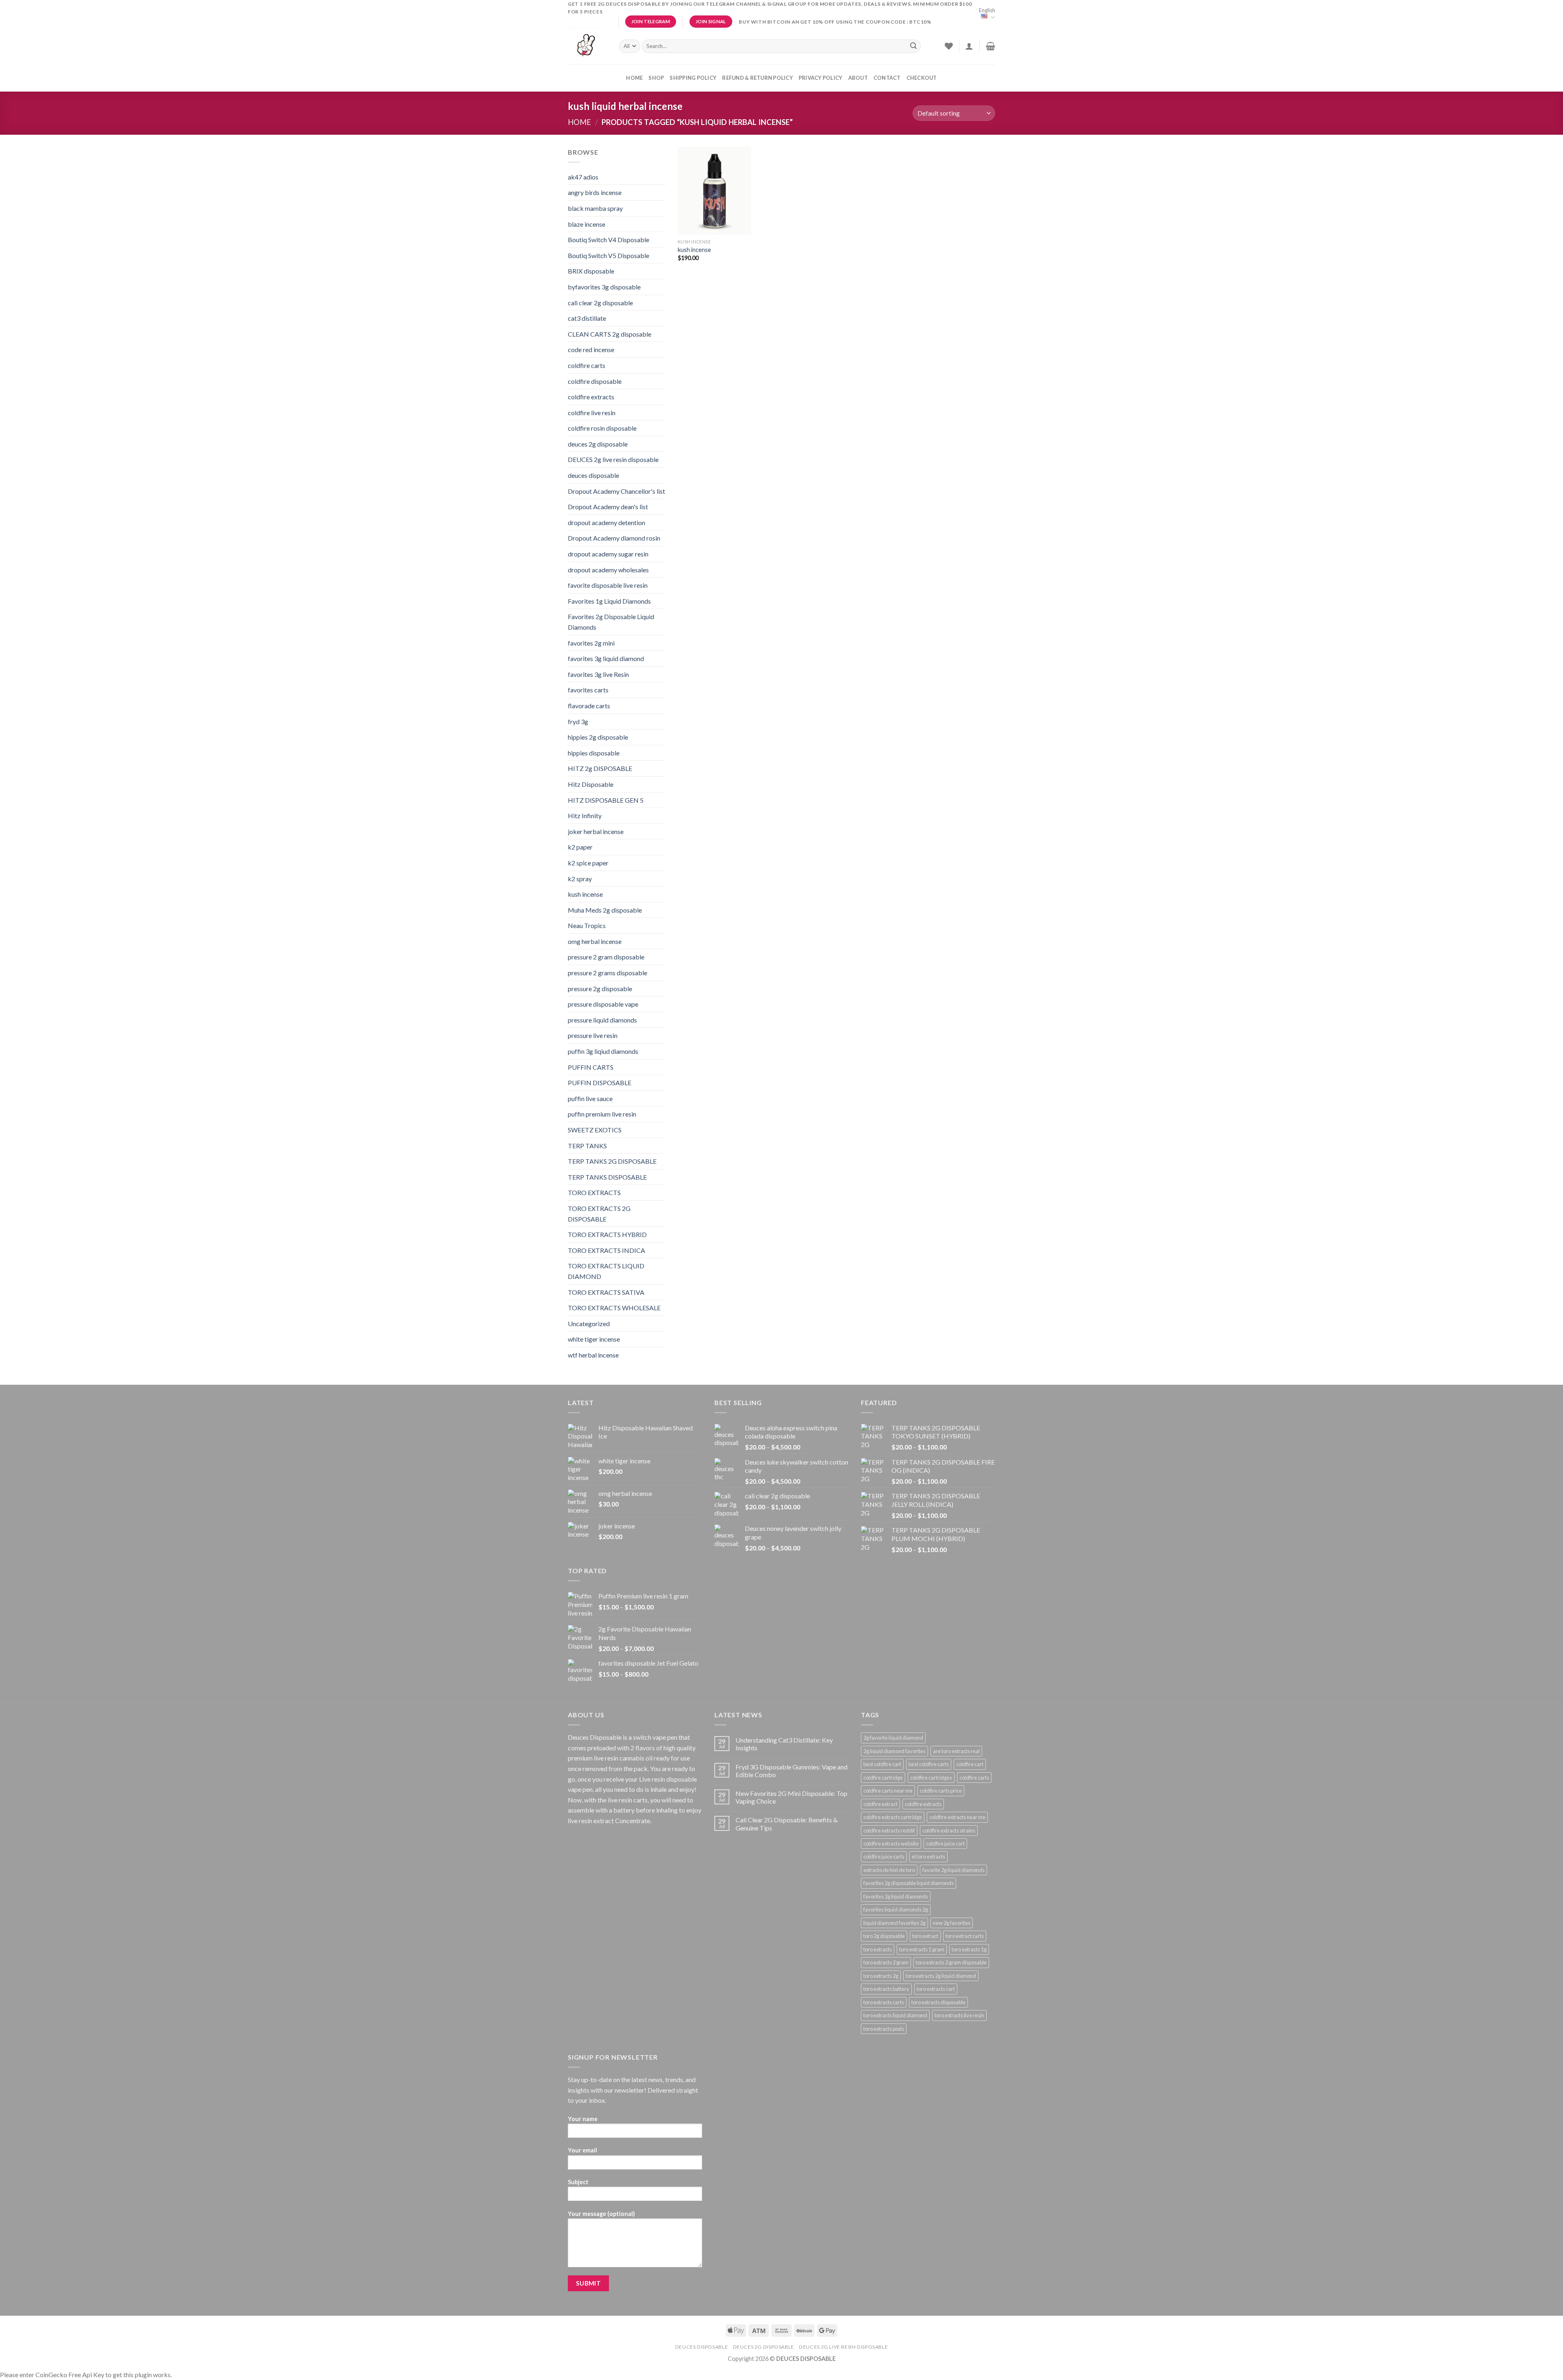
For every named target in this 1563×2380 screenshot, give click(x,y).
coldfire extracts (591, 397)
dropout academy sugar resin (608, 554)
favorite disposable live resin (608, 585)
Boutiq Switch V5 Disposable (609, 255)
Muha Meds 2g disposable (605, 910)
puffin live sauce (590, 1098)
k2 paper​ (580, 847)
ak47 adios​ (583, 177)
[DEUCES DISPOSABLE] (587, 46)
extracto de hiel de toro (889, 1870)
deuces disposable (593, 475)
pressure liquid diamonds (602, 1020)
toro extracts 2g (881, 1976)
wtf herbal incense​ (593, 1355)
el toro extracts (928, 1857)
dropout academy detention (606, 522)
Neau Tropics (587, 925)
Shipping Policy (693, 78)
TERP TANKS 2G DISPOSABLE (612, 1161)
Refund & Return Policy (757, 78)
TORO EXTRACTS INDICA (606, 1250)
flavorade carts (589, 706)
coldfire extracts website (891, 1844)
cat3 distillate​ (587, 318)
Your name (583, 2119)
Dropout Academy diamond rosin (614, 538)
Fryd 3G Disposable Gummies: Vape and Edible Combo (791, 1771)
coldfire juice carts (884, 1857)
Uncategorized (589, 1324)
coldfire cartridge (883, 1778)
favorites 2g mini (591, 643)
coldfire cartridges (931, 1778)
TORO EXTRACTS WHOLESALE (614, 1308)
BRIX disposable (591, 271)
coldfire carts (587, 365)
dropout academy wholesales (608, 570)
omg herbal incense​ (595, 941)
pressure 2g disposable (600, 989)
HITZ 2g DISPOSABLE (600, 768)
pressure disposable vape (603, 1004)
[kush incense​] (714, 191)
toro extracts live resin (959, 2015)
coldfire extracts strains (949, 1830)
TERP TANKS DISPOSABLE (607, 1177)
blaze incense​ (587, 224)
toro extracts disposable (938, 2002)
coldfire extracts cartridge (893, 1817)
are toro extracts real (956, 1751)
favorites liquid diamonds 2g (896, 1909)
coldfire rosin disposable (602, 428)
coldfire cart (970, 1764)
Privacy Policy (821, 78)
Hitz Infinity (585, 816)
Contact (887, 78)
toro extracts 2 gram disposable (951, 1962)
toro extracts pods (884, 2029)
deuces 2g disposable (598, 444)
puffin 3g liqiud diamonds (603, 1051)
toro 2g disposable (884, 1936)
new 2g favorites (952, 1923)
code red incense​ (591, 349)
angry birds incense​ (595, 192)
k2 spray (580, 879)
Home (579, 122)
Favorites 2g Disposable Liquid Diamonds (611, 622)
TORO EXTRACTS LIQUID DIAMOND (606, 1271)
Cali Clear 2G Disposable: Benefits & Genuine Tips (787, 1824)
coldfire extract (880, 1804)
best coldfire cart (882, 1764)
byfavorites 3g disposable (604, 287)
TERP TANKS (587, 1146)
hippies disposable (594, 753)
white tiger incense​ (594, 1339)
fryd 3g (578, 721)
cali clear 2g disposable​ (600, 303)
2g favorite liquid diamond (893, 1738)
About (858, 78)
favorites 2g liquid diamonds (896, 1896)
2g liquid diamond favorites (894, 1751)
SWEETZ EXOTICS (595, 1130)
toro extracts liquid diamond (895, 2015)
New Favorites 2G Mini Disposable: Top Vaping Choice (791, 1797)
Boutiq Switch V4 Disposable (609, 240)
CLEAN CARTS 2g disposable (610, 334)
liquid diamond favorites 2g (894, 1923)
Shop (656, 78)
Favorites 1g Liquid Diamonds (609, 601)
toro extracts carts (884, 2002)
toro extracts (878, 1949)
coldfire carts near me (888, 1791)
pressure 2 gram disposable (606, 957)
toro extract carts (965, 1936)
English (987, 10)
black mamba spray (595, 208)
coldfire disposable (595, 381)
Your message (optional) (601, 2214)
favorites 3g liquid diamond (606, 658)
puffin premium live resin (602, 1114)
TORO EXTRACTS (594, 1192)
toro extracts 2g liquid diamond (941, 1976)
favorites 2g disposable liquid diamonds (908, 1883)
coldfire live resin (592, 413)
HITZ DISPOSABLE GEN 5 (606, 800)
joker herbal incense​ (596, 831)
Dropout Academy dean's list (608, 507)
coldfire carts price (941, 1791)
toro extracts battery (886, 1989)
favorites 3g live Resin (598, 674)
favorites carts (588, 690)
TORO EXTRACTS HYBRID (607, 1234)
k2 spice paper (588, 863)
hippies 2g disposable (598, 737)
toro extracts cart (936, 1989)
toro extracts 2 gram (886, 1962)
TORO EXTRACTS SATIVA (606, 1292)
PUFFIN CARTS (591, 1067)
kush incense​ (585, 894)
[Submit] (913, 46)
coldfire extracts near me (957, 1817)
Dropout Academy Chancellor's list (616, 491)
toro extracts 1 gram (922, 1949)
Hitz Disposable (591, 784)
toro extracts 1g (969, 1949)
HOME (634, 78)
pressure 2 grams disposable (607, 973)
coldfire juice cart (945, 1844)
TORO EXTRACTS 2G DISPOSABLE (599, 1214)
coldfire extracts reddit (889, 1830)
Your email (582, 2150)
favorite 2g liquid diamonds (953, 1870)
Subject (578, 2182)
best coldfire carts (929, 1764)
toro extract (925, 1936)
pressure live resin (593, 1035)
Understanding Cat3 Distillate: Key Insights (784, 1744)
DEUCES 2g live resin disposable (613, 459)
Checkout (922, 78)
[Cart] (991, 46)
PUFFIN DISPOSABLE (600, 1083)
